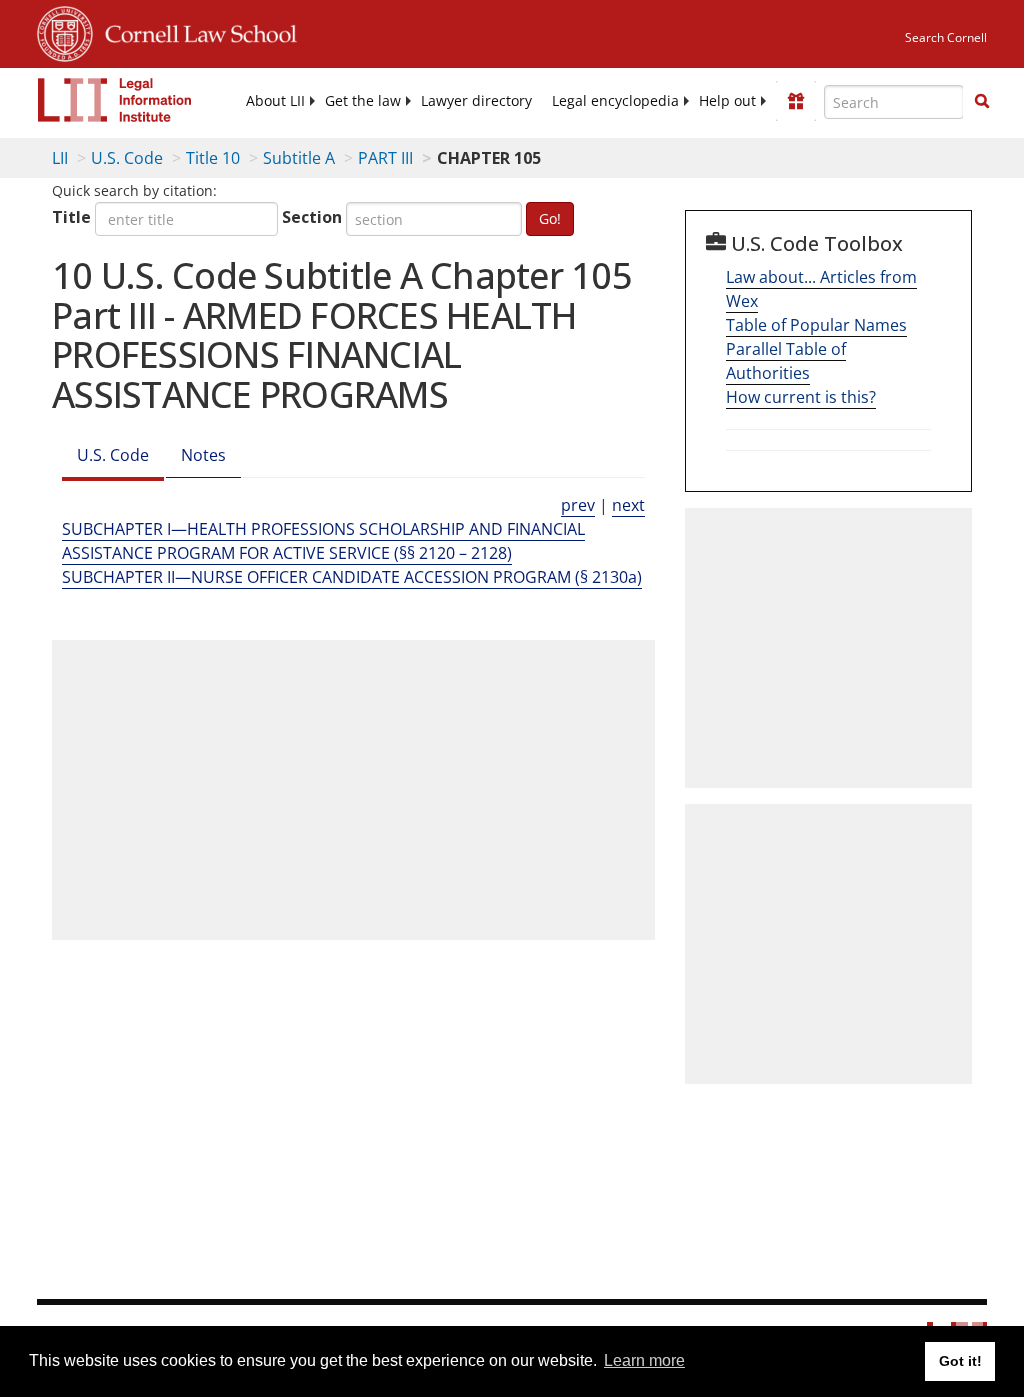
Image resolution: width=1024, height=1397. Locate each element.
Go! (550, 218)
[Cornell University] (65, 31)
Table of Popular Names (816, 325)
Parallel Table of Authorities (786, 361)
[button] (982, 101)
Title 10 (213, 158)
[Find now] (982, 102)
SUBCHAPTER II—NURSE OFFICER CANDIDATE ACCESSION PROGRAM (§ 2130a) (352, 577)
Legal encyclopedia (615, 101)
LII (60, 158)
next (628, 505)
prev (578, 505)
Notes (203, 455)
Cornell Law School (195, 31)
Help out (727, 101)
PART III (385, 158)
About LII (275, 101)
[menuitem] (275, 101)
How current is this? (801, 397)
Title (71, 217)
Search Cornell (946, 37)
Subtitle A (299, 158)
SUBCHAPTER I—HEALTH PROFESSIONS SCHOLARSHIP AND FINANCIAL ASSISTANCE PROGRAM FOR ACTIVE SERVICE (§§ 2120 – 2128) (323, 541)
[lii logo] (115, 100)
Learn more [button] (644, 1360)
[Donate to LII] (796, 101)
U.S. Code (127, 158)
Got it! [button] (960, 1361)
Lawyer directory (476, 101)
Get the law (363, 101)
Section (312, 217)
